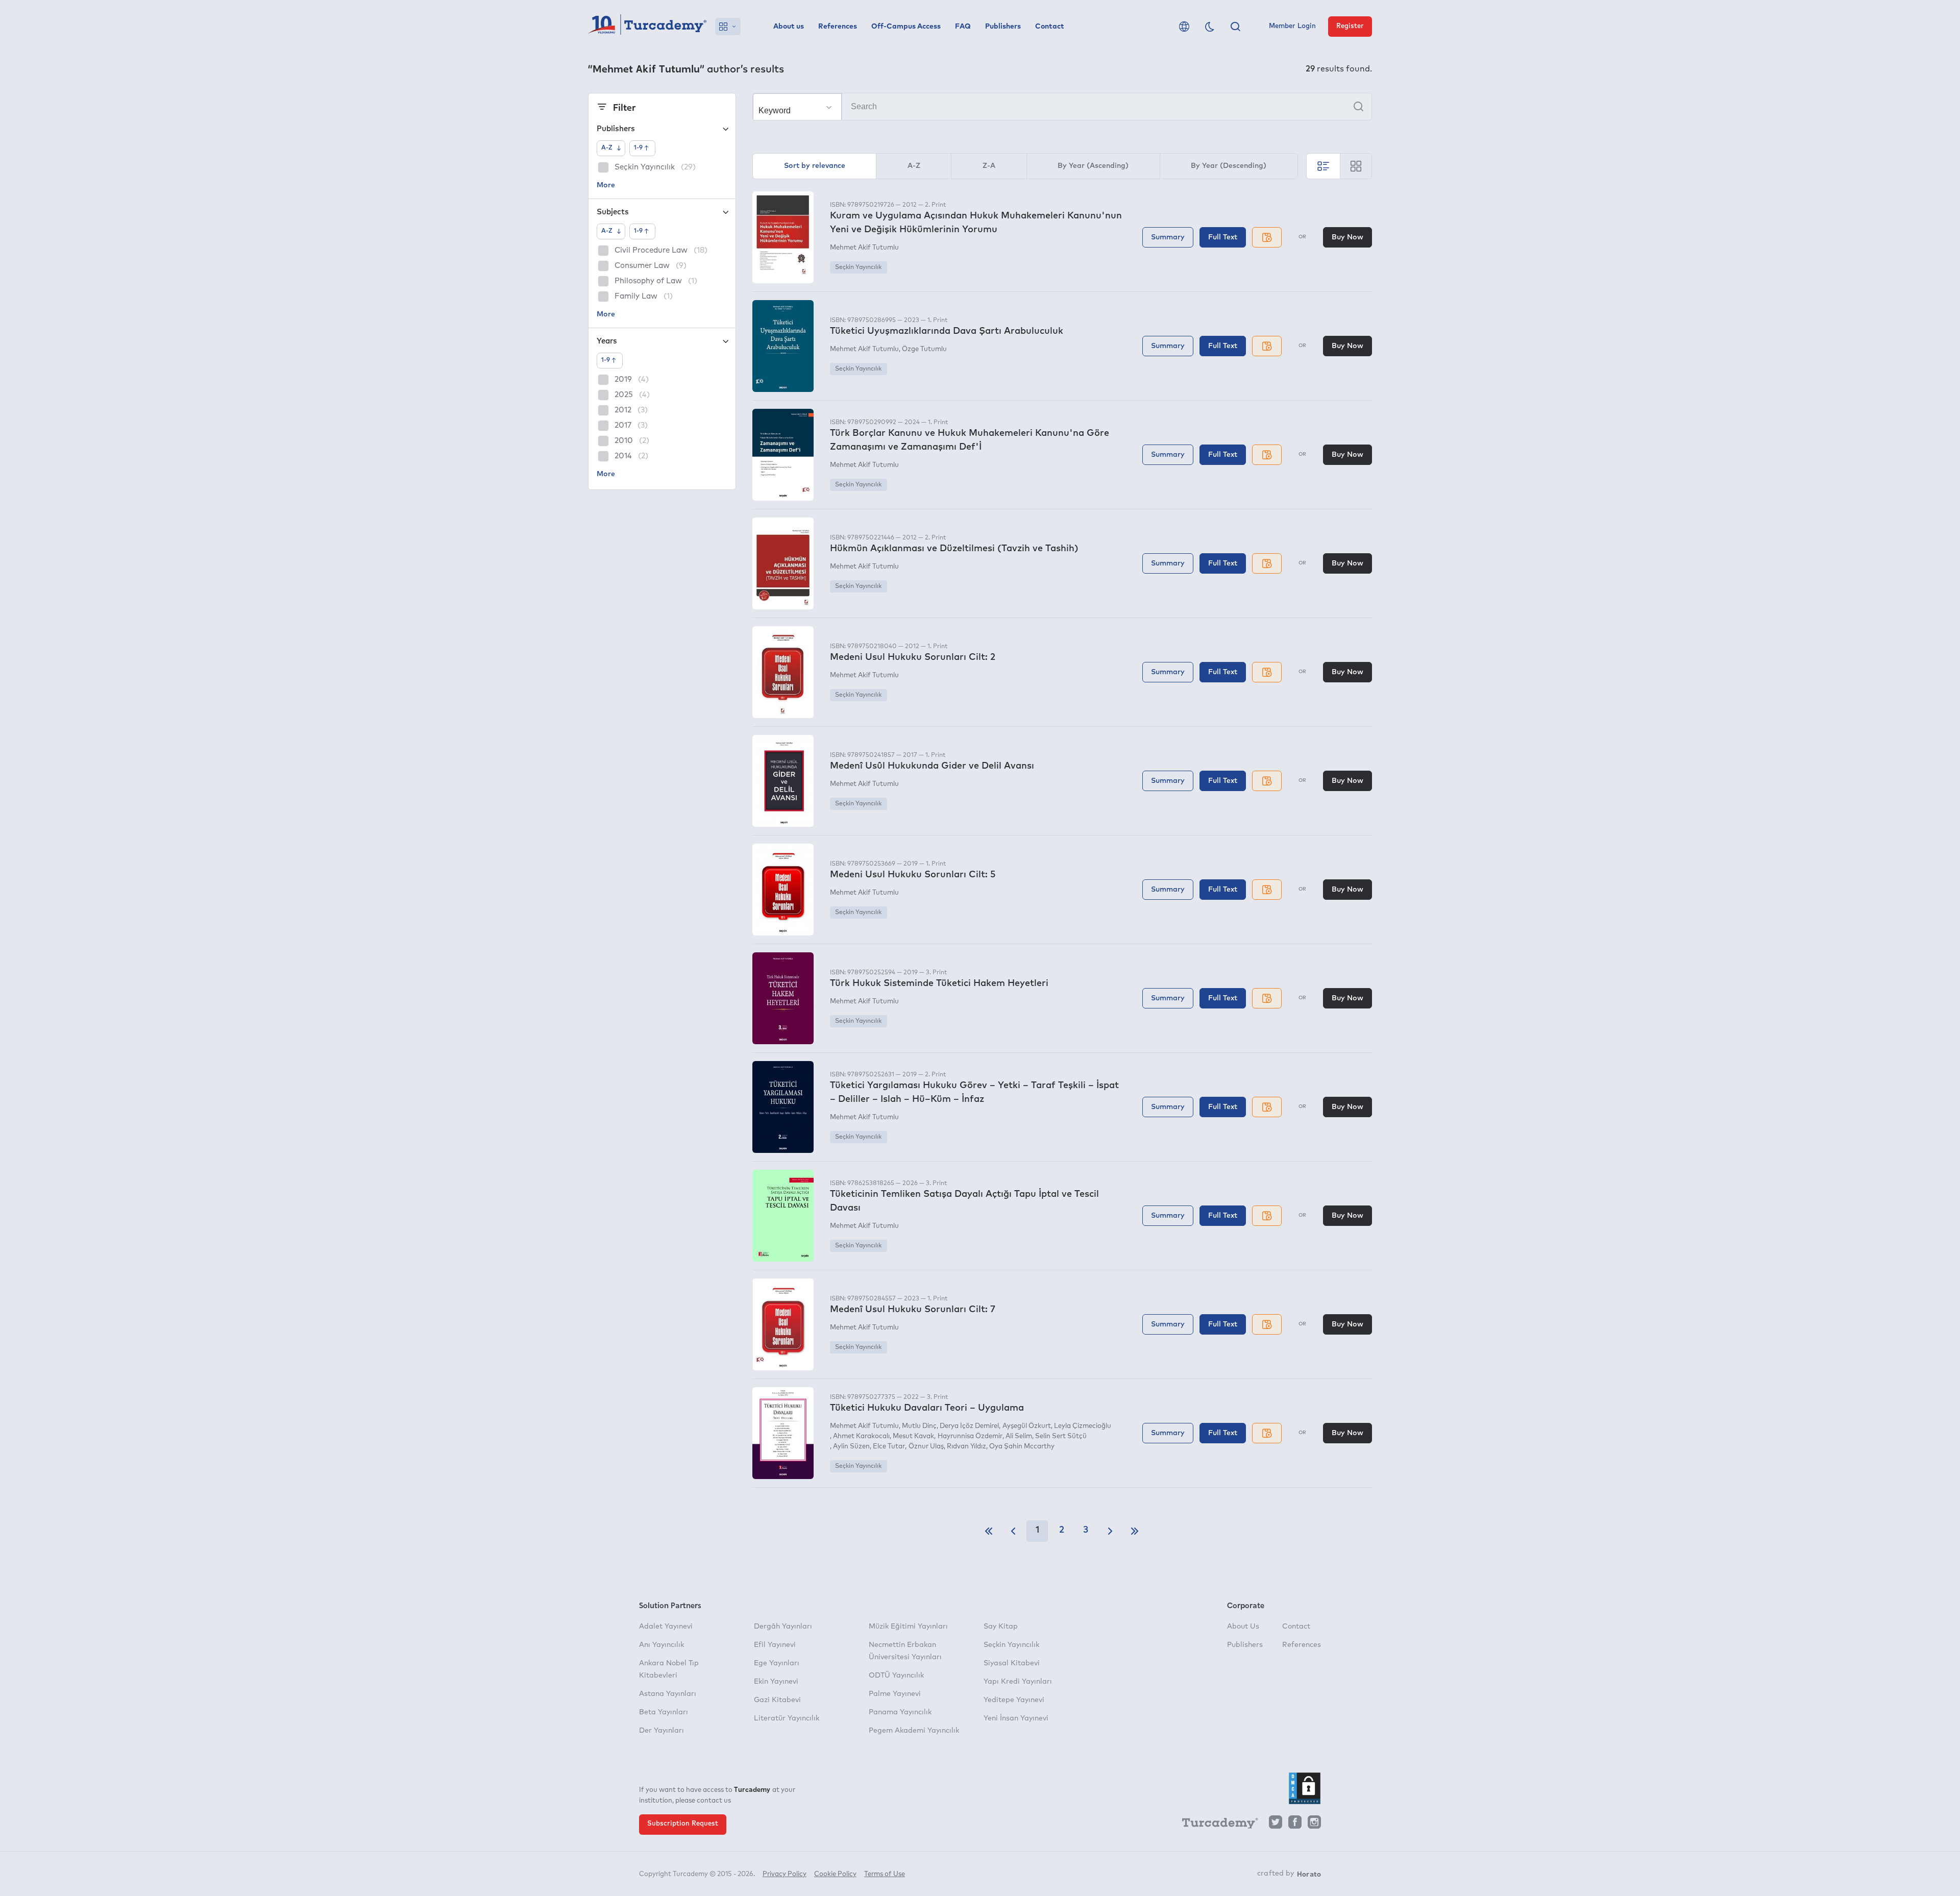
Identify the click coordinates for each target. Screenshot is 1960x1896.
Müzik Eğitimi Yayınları (908, 1627)
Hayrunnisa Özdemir (970, 1436)
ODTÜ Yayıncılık (896, 1676)
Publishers (1003, 27)
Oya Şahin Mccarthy (1022, 1447)
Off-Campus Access (906, 27)
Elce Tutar (889, 1447)
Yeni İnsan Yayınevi (1016, 1718)
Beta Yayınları (664, 1712)
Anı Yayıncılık (661, 1645)
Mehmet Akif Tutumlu (864, 248)
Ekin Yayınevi (776, 1682)
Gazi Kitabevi (777, 1700)
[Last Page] (1135, 1531)
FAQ (963, 27)
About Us (1243, 1627)
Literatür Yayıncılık (787, 1718)
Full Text (1223, 237)
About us (789, 27)
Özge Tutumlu (924, 349)
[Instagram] (1314, 1825)
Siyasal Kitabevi (1012, 1663)
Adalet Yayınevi (666, 1627)
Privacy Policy (785, 1874)
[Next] (1110, 1531)
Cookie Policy (835, 1874)
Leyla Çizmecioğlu (1083, 1426)
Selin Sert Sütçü (1061, 1436)
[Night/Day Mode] (1210, 27)
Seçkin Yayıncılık (858, 267)
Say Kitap (1001, 1627)
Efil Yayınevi (775, 1645)
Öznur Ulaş (926, 1447)
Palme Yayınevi (895, 1694)
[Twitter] (1276, 1825)
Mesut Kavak (913, 1436)
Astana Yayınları (668, 1694)
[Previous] (1013, 1531)
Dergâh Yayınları (783, 1627)
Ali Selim (1019, 1436)
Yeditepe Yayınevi (1014, 1700)
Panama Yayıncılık (900, 1712)
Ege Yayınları (777, 1663)
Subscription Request (683, 1824)
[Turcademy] (1215, 1825)
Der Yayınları (661, 1731)
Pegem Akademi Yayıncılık (914, 1731)
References (838, 27)
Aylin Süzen (851, 1447)
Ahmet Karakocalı (861, 1436)
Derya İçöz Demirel (969, 1426)
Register (1350, 26)
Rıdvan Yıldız (966, 1447)
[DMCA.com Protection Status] (1305, 1788)
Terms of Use (885, 1874)
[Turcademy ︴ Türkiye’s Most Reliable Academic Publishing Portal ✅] (647, 27)
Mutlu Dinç (919, 1426)
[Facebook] (1295, 1825)
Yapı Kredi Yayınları (1018, 1682)
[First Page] (989, 1531)
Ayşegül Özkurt (1026, 1426)
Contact (1050, 27)
